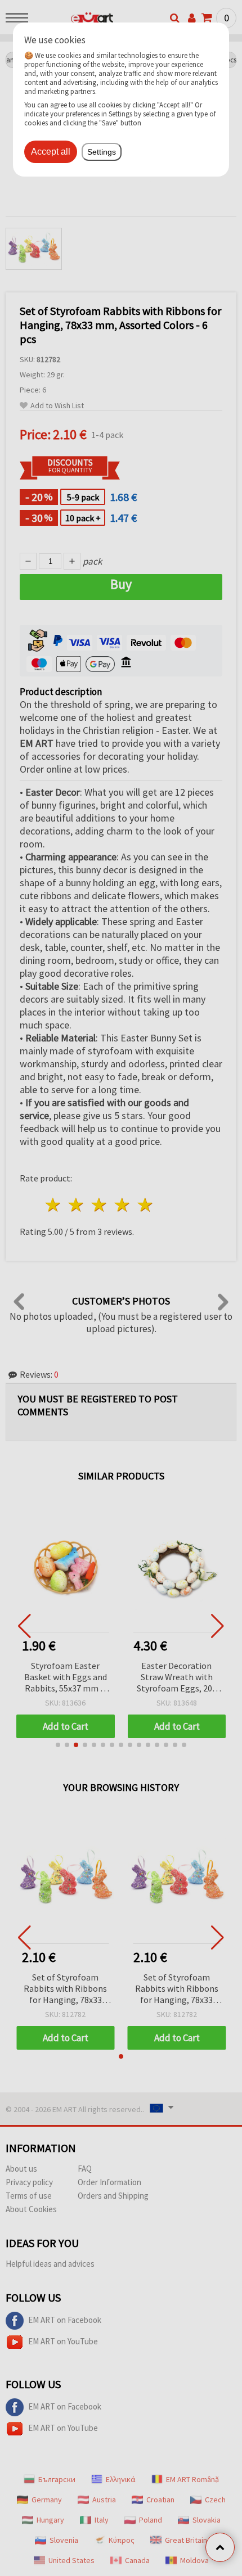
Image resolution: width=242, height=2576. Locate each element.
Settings (102, 152)
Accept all (51, 152)
